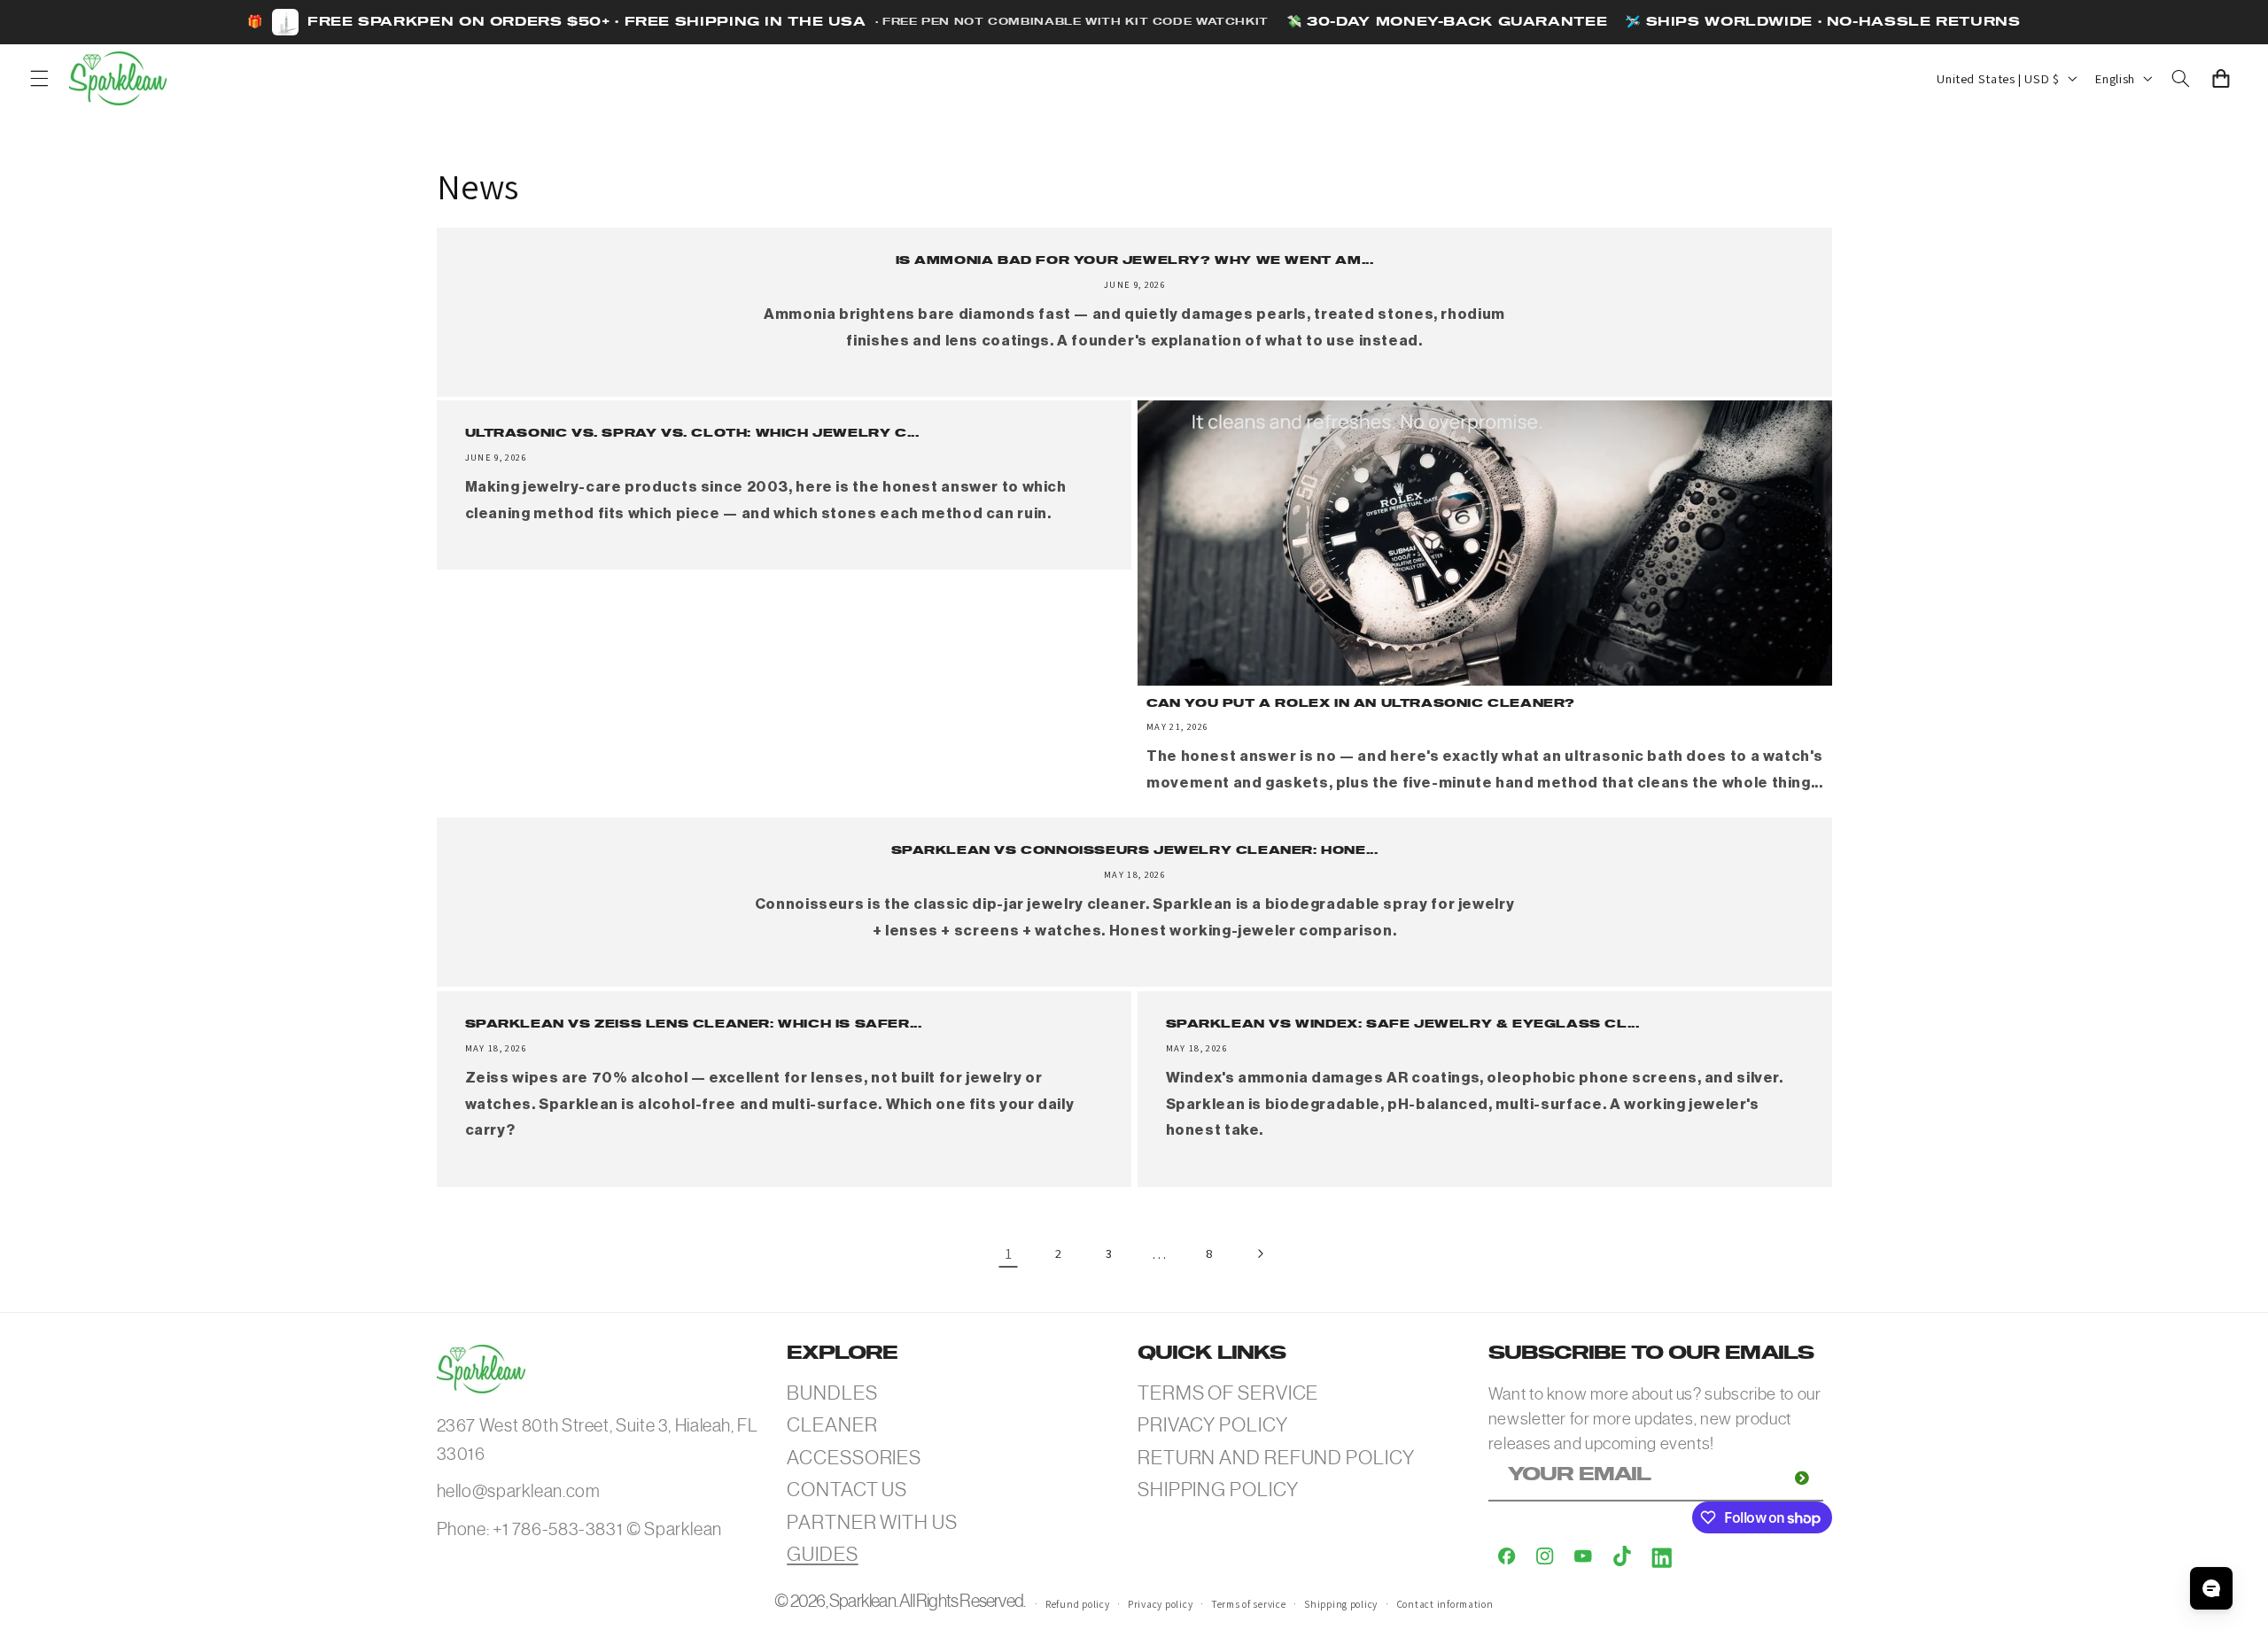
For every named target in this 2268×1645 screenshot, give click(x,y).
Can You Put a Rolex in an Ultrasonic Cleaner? (1361, 704)
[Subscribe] (1802, 1478)
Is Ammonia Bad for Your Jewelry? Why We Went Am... (1134, 261)
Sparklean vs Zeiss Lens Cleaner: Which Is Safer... (693, 1024)
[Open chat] (2211, 1588)
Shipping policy (1341, 1604)
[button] (39, 78)
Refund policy (1078, 1604)
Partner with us (872, 1522)
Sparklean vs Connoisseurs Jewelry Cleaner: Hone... (1134, 852)
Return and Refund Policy (1276, 1458)
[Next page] (1260, 1253)
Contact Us (847, 1490)
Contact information (1445, 1604)
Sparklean (862, 1601)
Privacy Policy (1213, 1425)
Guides (822, 1554)
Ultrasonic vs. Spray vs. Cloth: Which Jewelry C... (691, 435)
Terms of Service (1228, 1393)
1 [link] (1009, 1253)
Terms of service (1249, 1604)
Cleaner (832, 1425)
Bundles (832, 1393)
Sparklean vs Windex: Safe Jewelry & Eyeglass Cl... (1403, 1024)
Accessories (854, 1458)
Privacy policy (1160, 1604)
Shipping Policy (1218, 1490)
